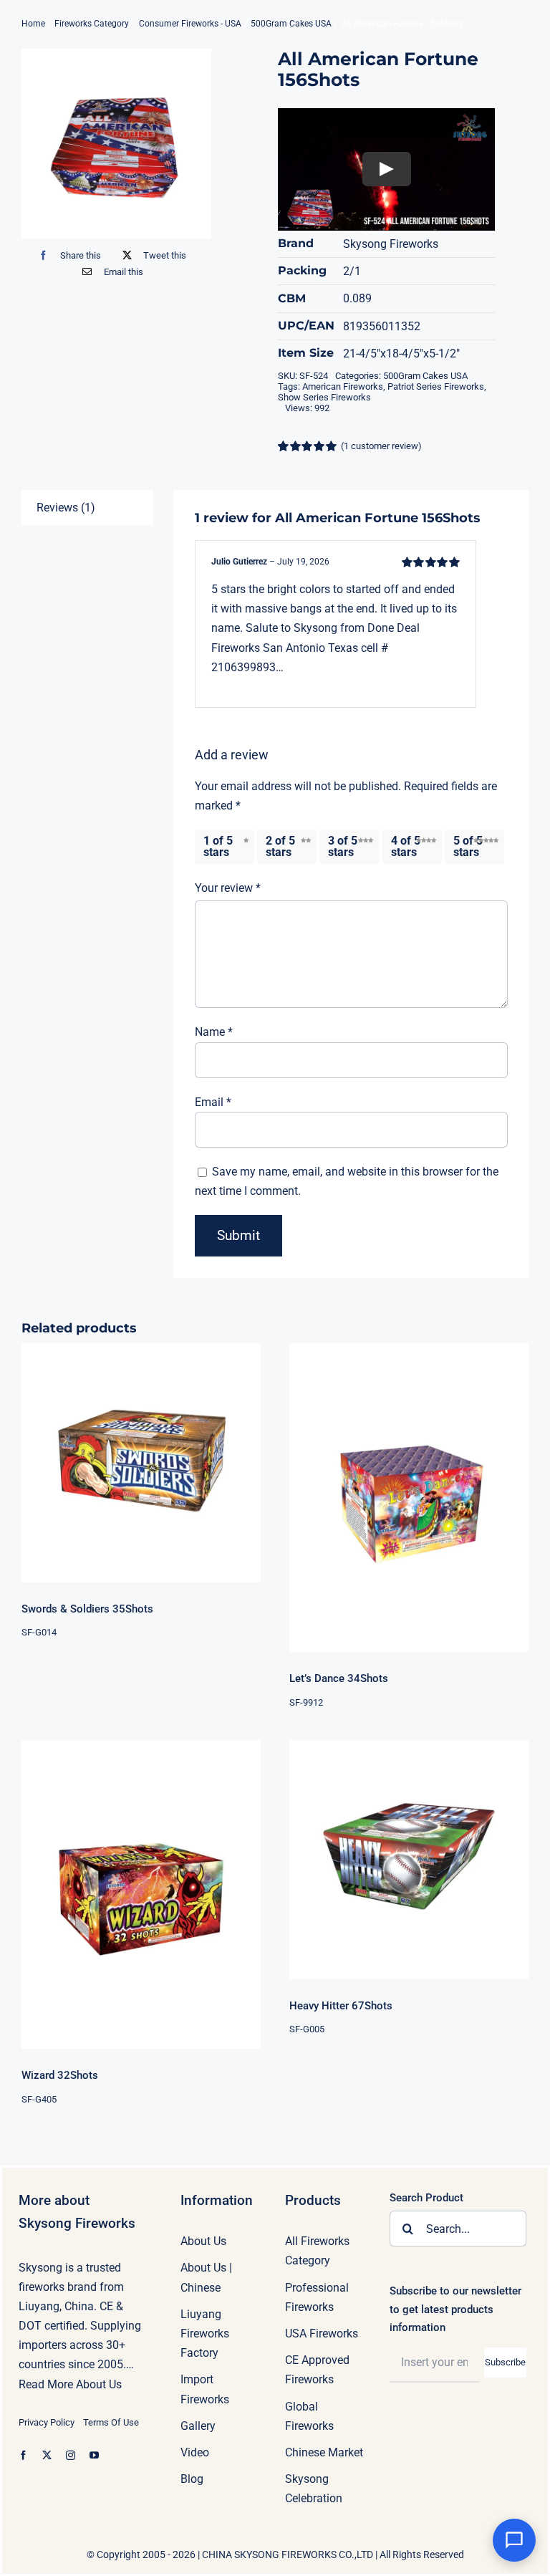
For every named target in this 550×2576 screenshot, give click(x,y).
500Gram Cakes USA (425, 376)
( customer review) (381, 446)
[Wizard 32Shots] (141, 1895)
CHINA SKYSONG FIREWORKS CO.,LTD (288, 2555)
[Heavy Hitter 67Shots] (409, 1860)
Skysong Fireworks (391, 244)
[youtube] (94, 2455)
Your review (228, 888)
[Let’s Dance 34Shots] (409, 1498)
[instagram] (71, 2455)
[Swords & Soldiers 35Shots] (141, 1463)
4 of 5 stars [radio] (406, 846)
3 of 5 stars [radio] (343, 846)
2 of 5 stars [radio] (280, 846)
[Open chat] (514, 2540)
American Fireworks (343, 386)
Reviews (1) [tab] (66, 508)
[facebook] (23, 2455)
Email (213, 1102)
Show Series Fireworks (324, 397)
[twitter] (47, 2455)
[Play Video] (387, 170)
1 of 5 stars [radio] (218, 846)
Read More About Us (70, 2384)
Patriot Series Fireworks (436, 386)
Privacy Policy (47, 2422)
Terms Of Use (111, 2422)
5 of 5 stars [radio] (468, 846)
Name (214, 1032)
